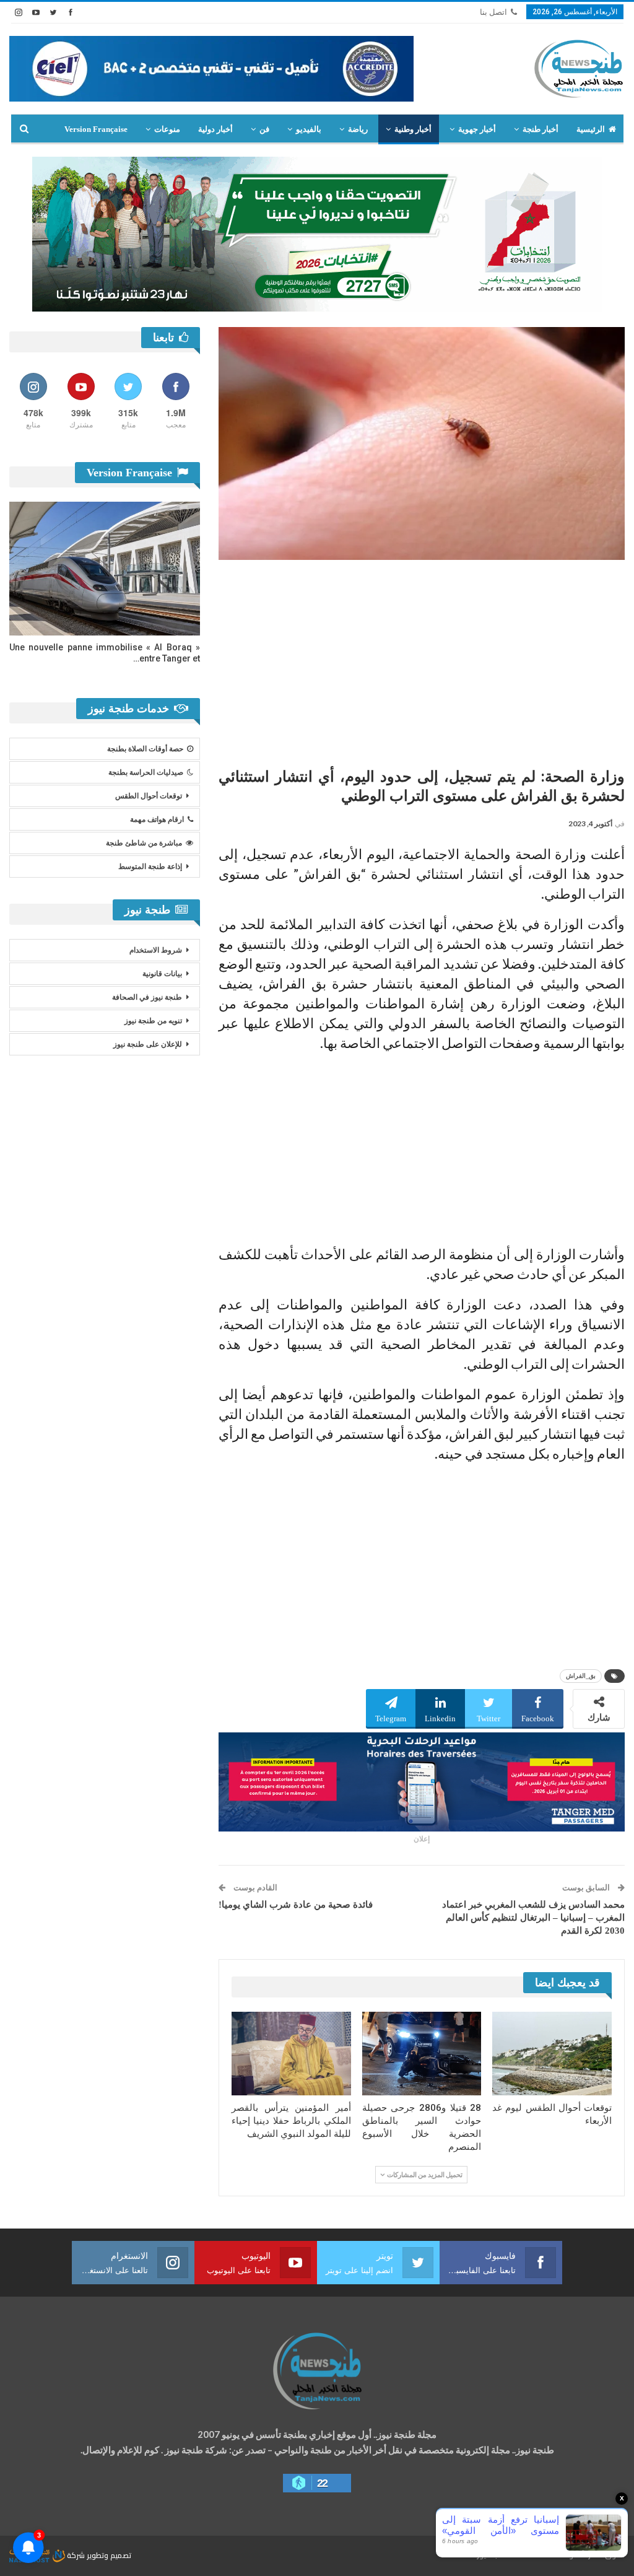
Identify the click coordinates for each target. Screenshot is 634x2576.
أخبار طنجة (541, 129)
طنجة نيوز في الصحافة (147, 997)
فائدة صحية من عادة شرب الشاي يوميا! (296, 1905)
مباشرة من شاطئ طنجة (144, 843)
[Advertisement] (422, 659)
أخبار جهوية (477, 129)
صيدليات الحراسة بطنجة (146, 772)
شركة (76, 2555)
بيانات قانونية (162, 974)
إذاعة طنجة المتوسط (150, 867)
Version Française (96, 129)
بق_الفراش (581, 1676)
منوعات (167, 129)
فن (264, 129)
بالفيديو (309, 129)
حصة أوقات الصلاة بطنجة (145, 749)
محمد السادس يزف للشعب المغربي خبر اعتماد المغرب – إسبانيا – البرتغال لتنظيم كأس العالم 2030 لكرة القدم (533, 1918)
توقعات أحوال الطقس (149, 796)
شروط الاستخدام (156, 950)
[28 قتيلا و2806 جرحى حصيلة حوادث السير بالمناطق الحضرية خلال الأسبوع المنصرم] (422, 2054)
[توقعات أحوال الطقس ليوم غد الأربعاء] (552, 2054)
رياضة (358, 129)
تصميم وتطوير (109, 2555)
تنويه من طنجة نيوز (153, 1021)
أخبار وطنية (413, 129)
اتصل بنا (493, 12)
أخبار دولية (215, 129)
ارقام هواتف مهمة (157, 819)
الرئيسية (591, 129)
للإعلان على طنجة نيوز (148, 1044)
